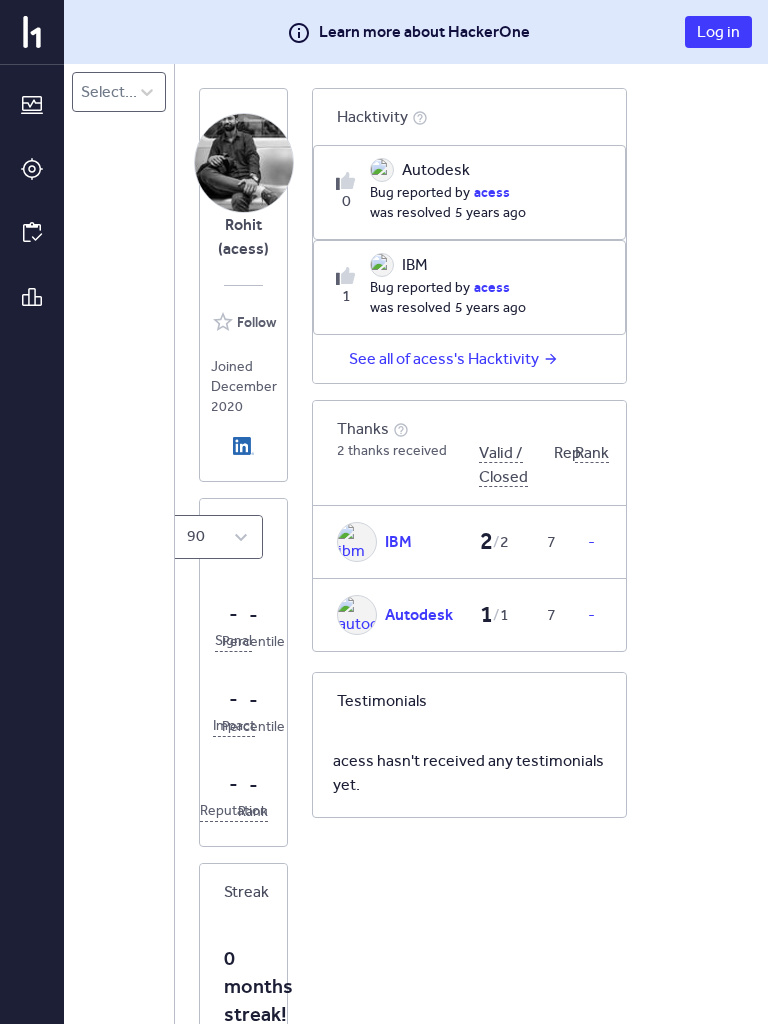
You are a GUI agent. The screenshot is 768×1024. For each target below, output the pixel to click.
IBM (398, 541)
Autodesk (419, 614)
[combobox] (82, 92)
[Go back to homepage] (32, 32)
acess (492, 192)
